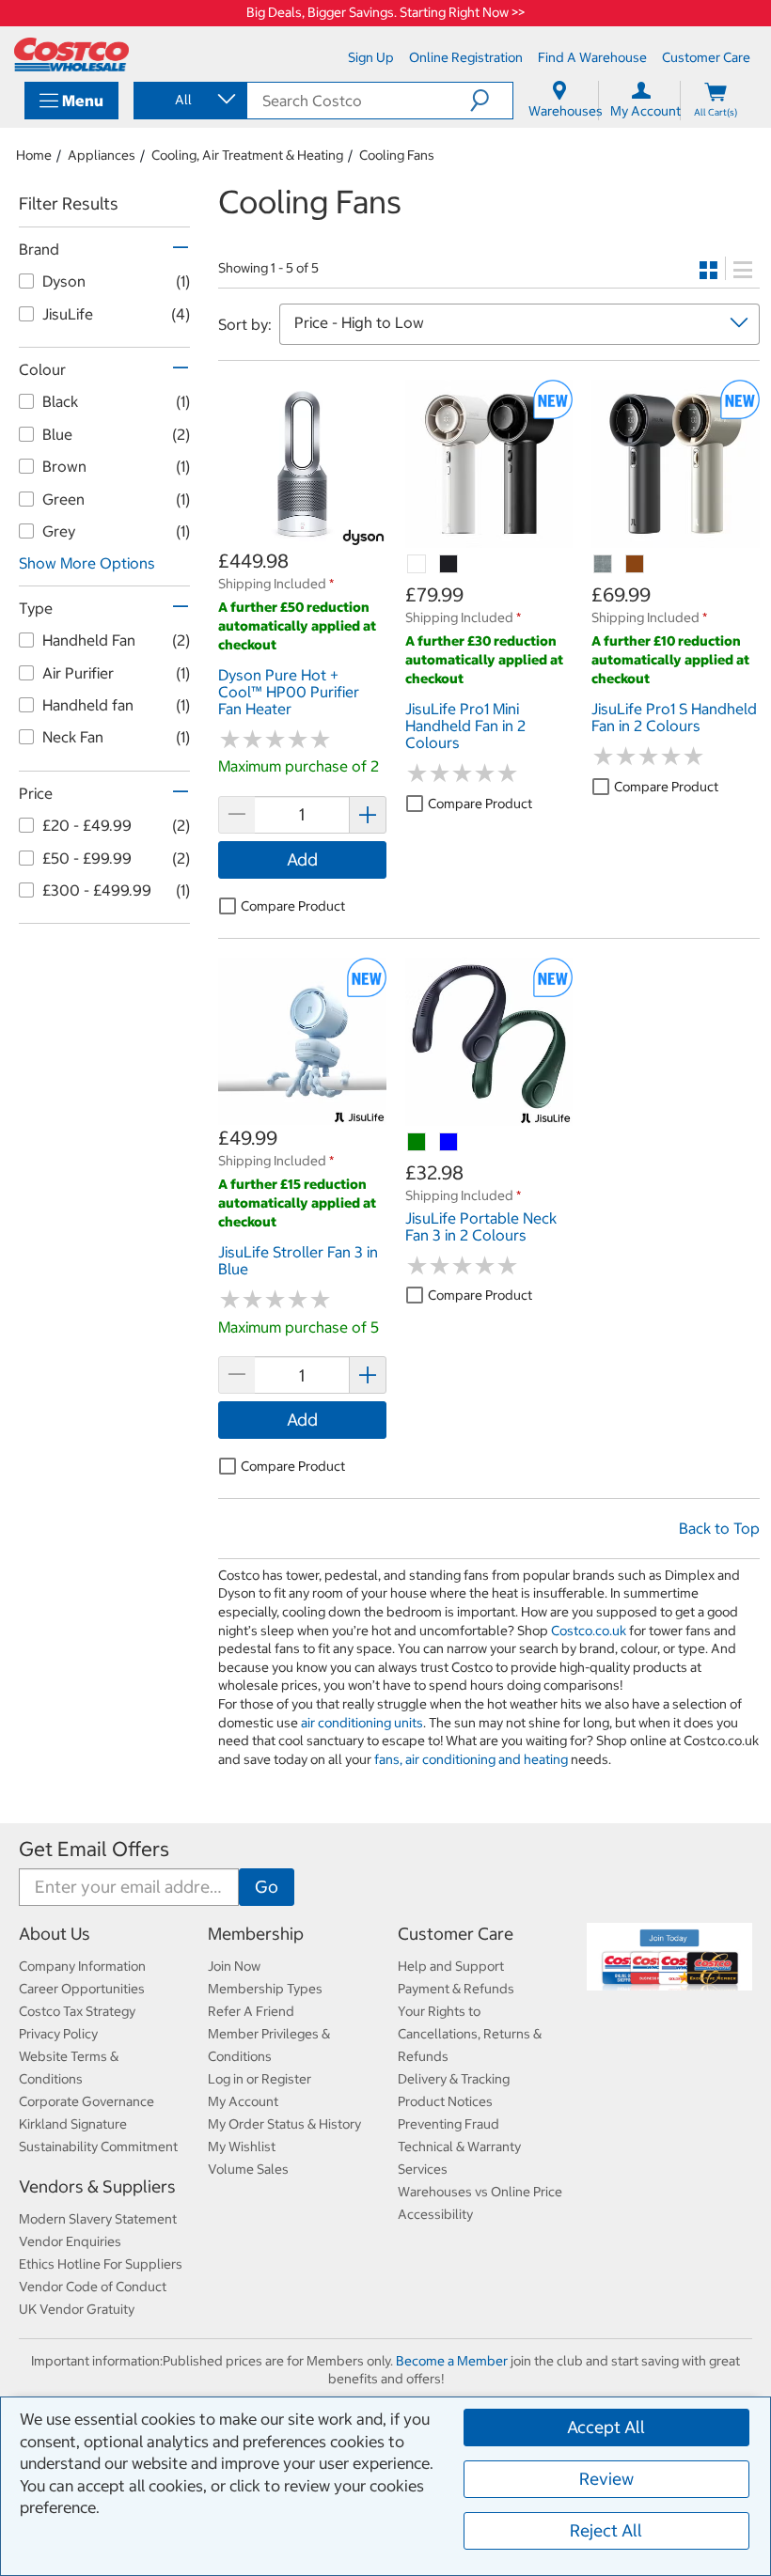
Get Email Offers (94, 1849)
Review (606, 2479)
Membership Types (265, 1989)
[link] (302, 538)
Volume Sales (248, 2169)
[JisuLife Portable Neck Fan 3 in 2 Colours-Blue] (449, 1143)
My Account (243, 2101)
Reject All (606, 2530)
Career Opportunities (82, 1989)
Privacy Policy (58, 2034)
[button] (491, 101)
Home (34, 155)
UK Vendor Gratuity (77, 2309)
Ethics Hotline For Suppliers (101, 2264)
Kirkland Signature (73, 2124)
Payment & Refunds (456, 1989)
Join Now (234, 1966)
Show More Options (87, 563)
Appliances (102, 155)
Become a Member (452, 2361)
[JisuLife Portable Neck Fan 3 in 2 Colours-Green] (417, 1143)
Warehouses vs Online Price (480, 2192)
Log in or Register (260, 2079)
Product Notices (445, 2101)
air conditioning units (362, 1723)
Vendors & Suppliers (97, 2186)
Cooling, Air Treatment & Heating (247, 155)
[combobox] (189, 100)
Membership (256, 1934)
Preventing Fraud (448, 2124)
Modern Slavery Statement (98, 2219)
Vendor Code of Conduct (93, 2287)
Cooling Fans (397, 155)
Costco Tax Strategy (77, 2011)
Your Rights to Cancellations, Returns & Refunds (470, 2034)
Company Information (82, 1966)
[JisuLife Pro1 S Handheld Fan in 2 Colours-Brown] (636, 565)
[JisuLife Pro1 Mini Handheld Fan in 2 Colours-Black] (449, 565)
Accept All (606, 2427)
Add (302, 859)
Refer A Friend (251, 2011)
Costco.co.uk (589, 1631)
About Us (55, 1934)
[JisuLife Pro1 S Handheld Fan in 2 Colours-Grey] (604, 565)
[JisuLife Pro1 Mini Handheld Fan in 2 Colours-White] (417, 565)
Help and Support (451, 1966)
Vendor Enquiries (70, 2241)
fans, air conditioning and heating (471, 1759)
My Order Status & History (284, 2124)
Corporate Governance (87, 2101)
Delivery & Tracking (454, 2079)
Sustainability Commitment (98, 2147)
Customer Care (456, 1934)
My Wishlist (242, 2147)
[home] (71, 55)
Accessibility (435, 2214)
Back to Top (719, 1528)
